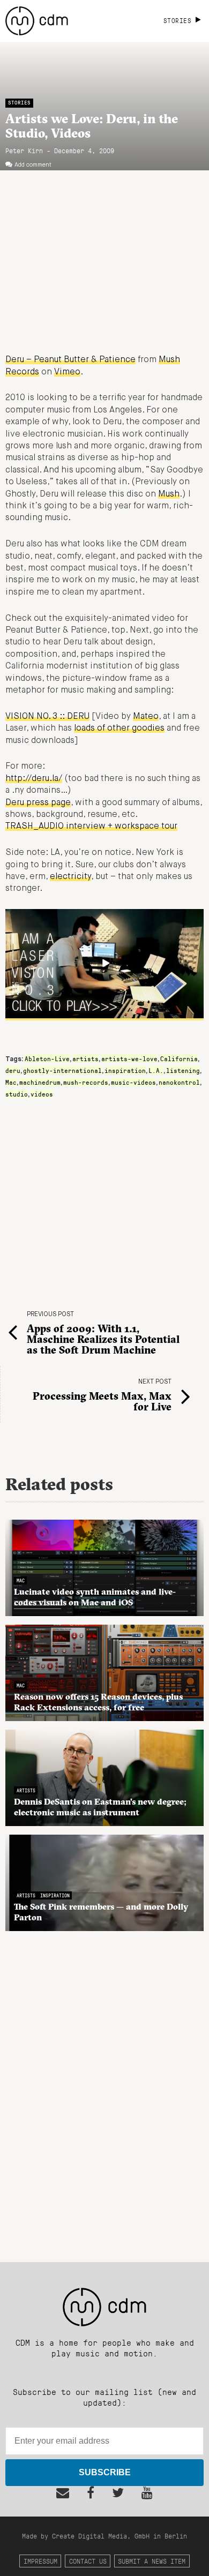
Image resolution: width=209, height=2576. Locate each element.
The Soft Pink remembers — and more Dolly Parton (101, 1912)
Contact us (88, 2561)
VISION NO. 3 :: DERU (47, 717)
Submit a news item (152, 2561)
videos (42, 1094)
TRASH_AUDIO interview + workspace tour (91, 827)
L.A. (156, 1070)
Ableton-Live (47, 1058)
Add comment (33, 165)
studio (17, 1094)
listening (183, 1070)
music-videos (133, 1082)
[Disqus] (104, 2091)
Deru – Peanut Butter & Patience (70, 360)
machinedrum (40, 1082)
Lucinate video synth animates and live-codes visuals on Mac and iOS (95, 1597)
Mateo (146, 717)
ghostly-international (62, 1070)
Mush (169, 494)
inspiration (125, 1070)
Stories (19, 103)
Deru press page (38, 803)
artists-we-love (129, 1058)
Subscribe (105, 2472)
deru (13, 1070)
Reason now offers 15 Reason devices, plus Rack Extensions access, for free (98, 1702)
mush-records (86, 1082)
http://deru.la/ (34, 779)
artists (85, 1058)
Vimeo (67, 372)
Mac (11, 1082)
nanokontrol (179, 1082)
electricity (70, 877)
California (179, 1058)
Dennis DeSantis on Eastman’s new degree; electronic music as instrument (100, 1807)
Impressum (40, 2561)
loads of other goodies (119, 729)
